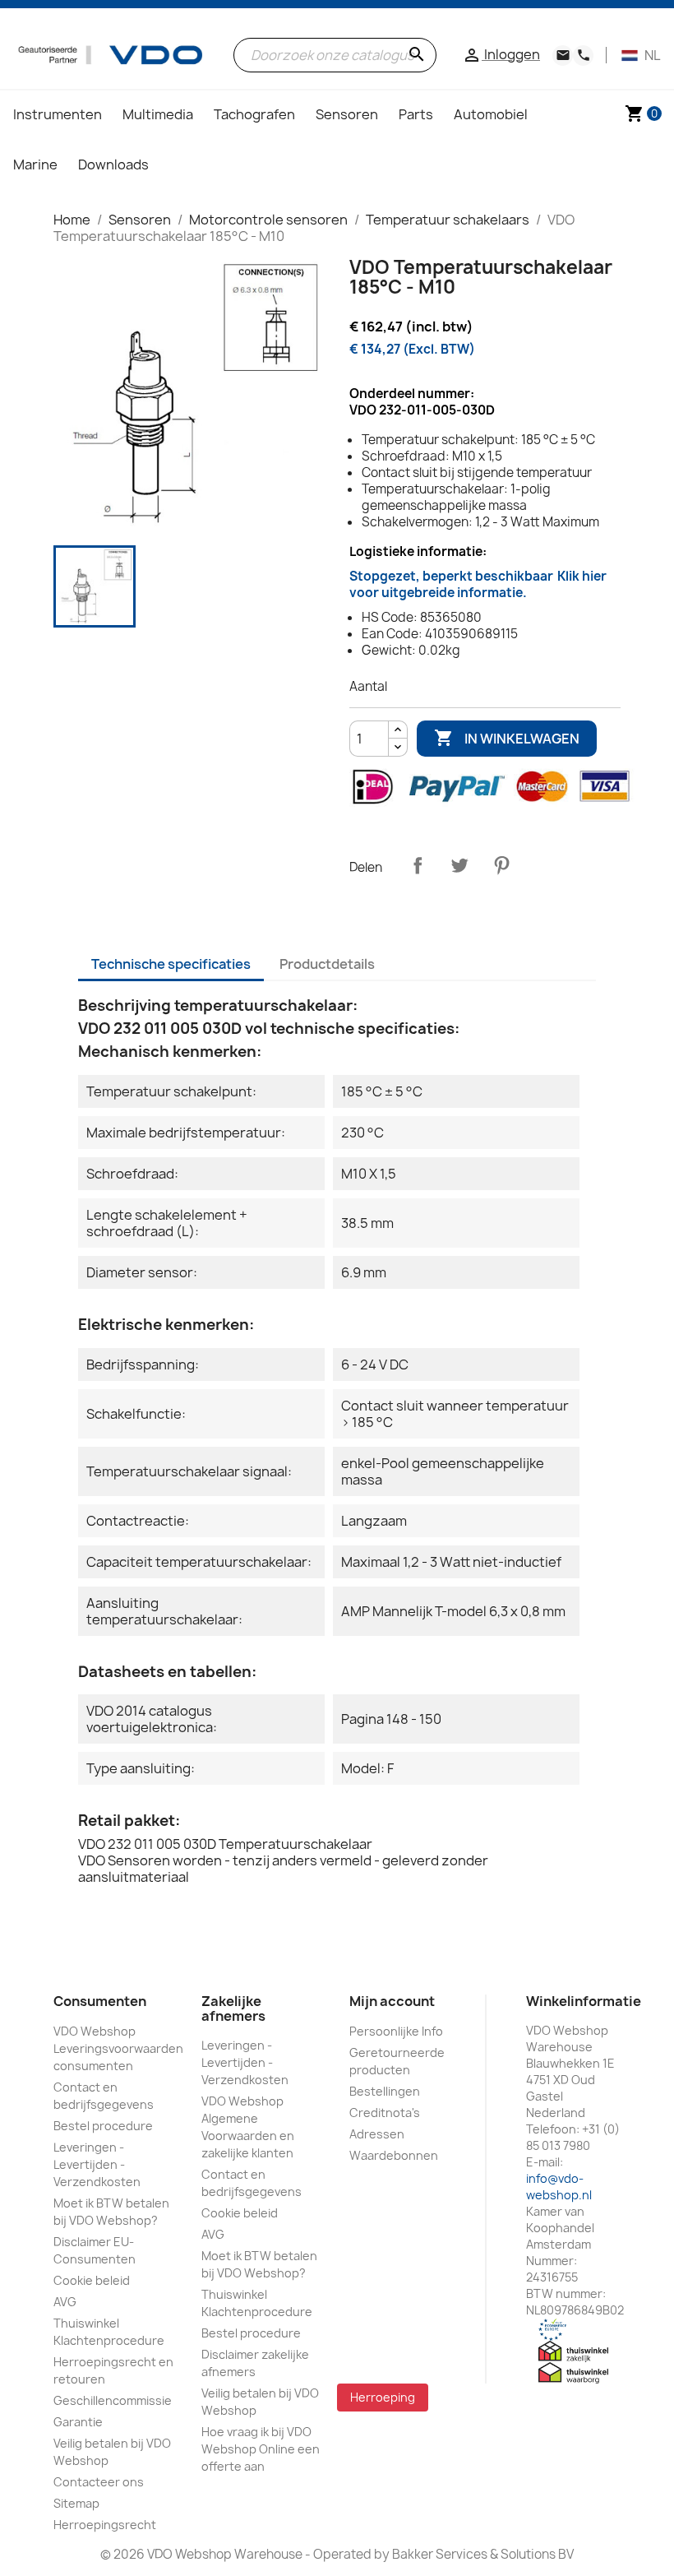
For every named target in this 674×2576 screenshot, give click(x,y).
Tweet (459, 865)
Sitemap (76, 2503)
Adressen (377, 2134)
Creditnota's (385, 2113)
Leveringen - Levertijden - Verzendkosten (97, 2164)
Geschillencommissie (113, 2400)
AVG (65, 2302)
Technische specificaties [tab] (171, 964)
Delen (418, 865)
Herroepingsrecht (105, 2525)
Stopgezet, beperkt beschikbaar (478, 584)
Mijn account (392, 2001)
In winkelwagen (507, 738)
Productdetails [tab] (327, 964)
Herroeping (383, 2397)
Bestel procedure (103, 2126)
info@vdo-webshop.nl (559, 2187)
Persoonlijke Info (396, 2031)
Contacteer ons (99, 2482)
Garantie (78, 2422)
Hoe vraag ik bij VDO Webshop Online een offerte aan (261, 2449)
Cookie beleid (92, 2280)
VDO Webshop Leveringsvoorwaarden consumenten (118, 2048)
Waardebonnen (394, 2155)
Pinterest (501, 865)
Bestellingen (385, 2091)
